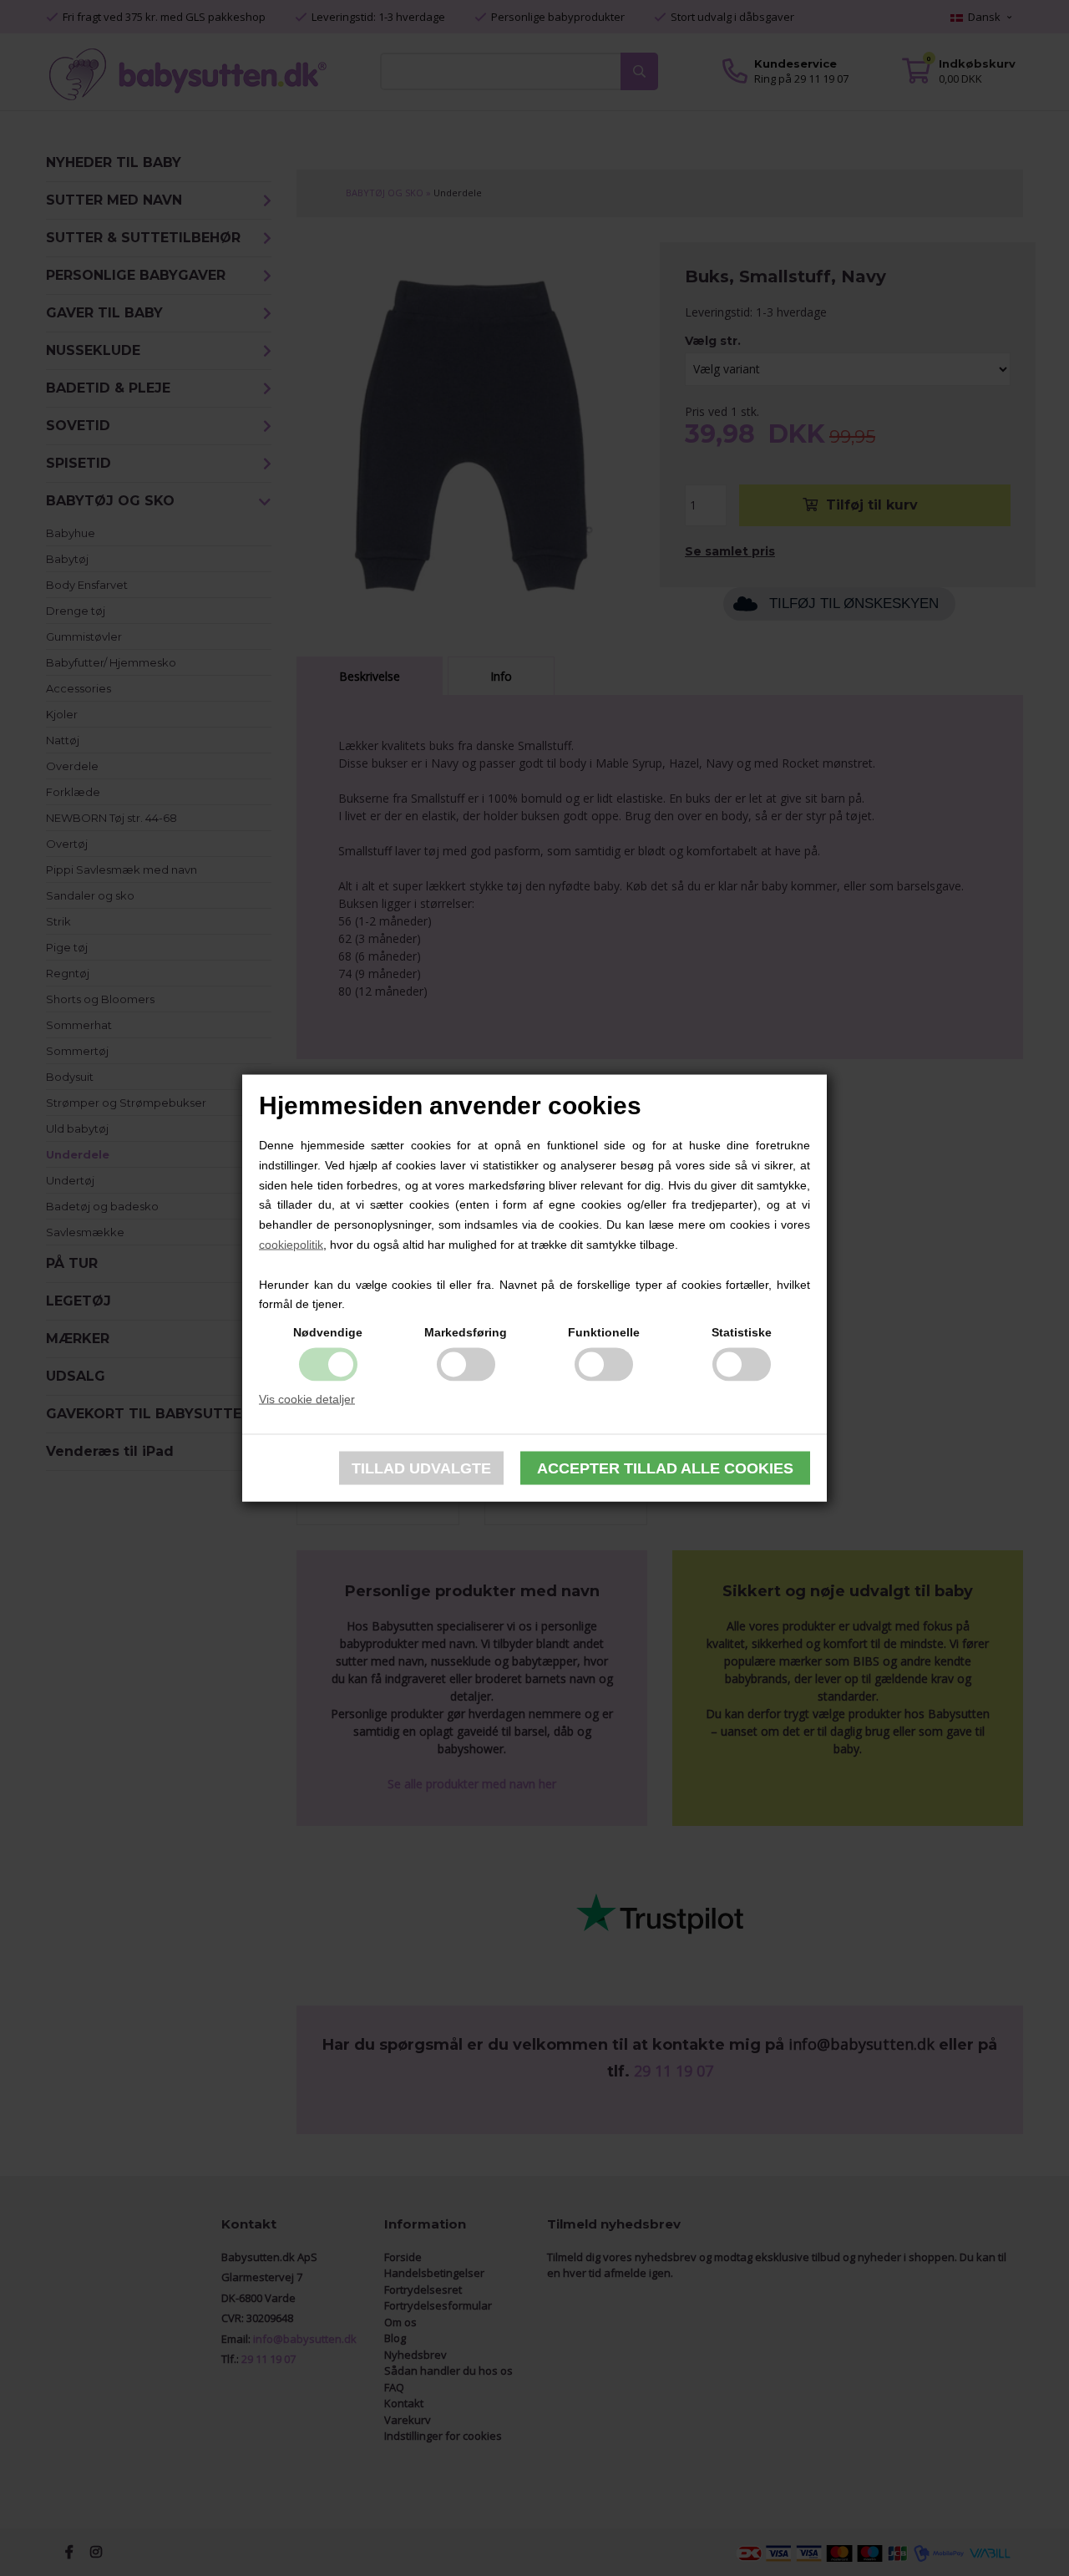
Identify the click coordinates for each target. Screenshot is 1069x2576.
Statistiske (742, 1332)
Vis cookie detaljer (307, 1399)
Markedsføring (466, 1332)
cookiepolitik (291, 1245)
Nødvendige (328, 1332)
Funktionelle (604, 1332)
